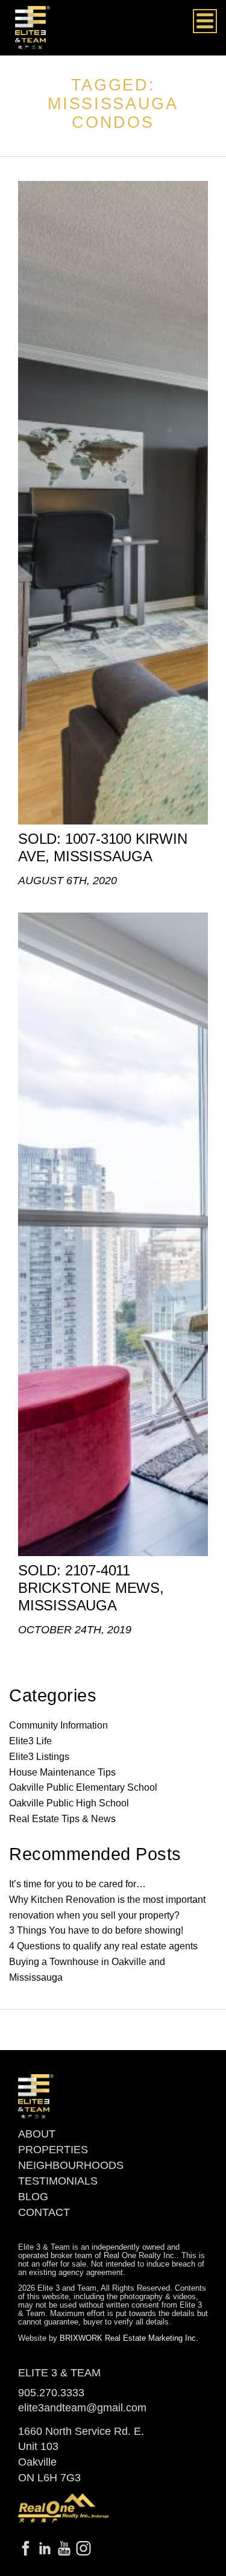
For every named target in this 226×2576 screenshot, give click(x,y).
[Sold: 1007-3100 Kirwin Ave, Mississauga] (113, 503)
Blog (33, 2197)
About (37, 2134)
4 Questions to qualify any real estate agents (103, 1946)
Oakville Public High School (69, 1803)
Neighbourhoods (71, 2165)
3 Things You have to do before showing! (96, 1930)
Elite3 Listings (39, 1757)
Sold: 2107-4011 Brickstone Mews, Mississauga (91, 1588)
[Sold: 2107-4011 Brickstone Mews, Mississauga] (113, 1234)
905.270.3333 (51, 2393)
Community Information (58, 1725)
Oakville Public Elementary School (83, 1787)
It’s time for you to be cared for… (77, 1884)
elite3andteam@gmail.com (82, 2408)
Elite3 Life (30, 1741)
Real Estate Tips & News (62, 1819)
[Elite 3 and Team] (33, 27)
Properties (53, 2150)
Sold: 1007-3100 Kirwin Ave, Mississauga (103, 847)
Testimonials (58, 2181)
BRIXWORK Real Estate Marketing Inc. (129, 2338)
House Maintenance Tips (62, 1772)
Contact (44, 2212)
